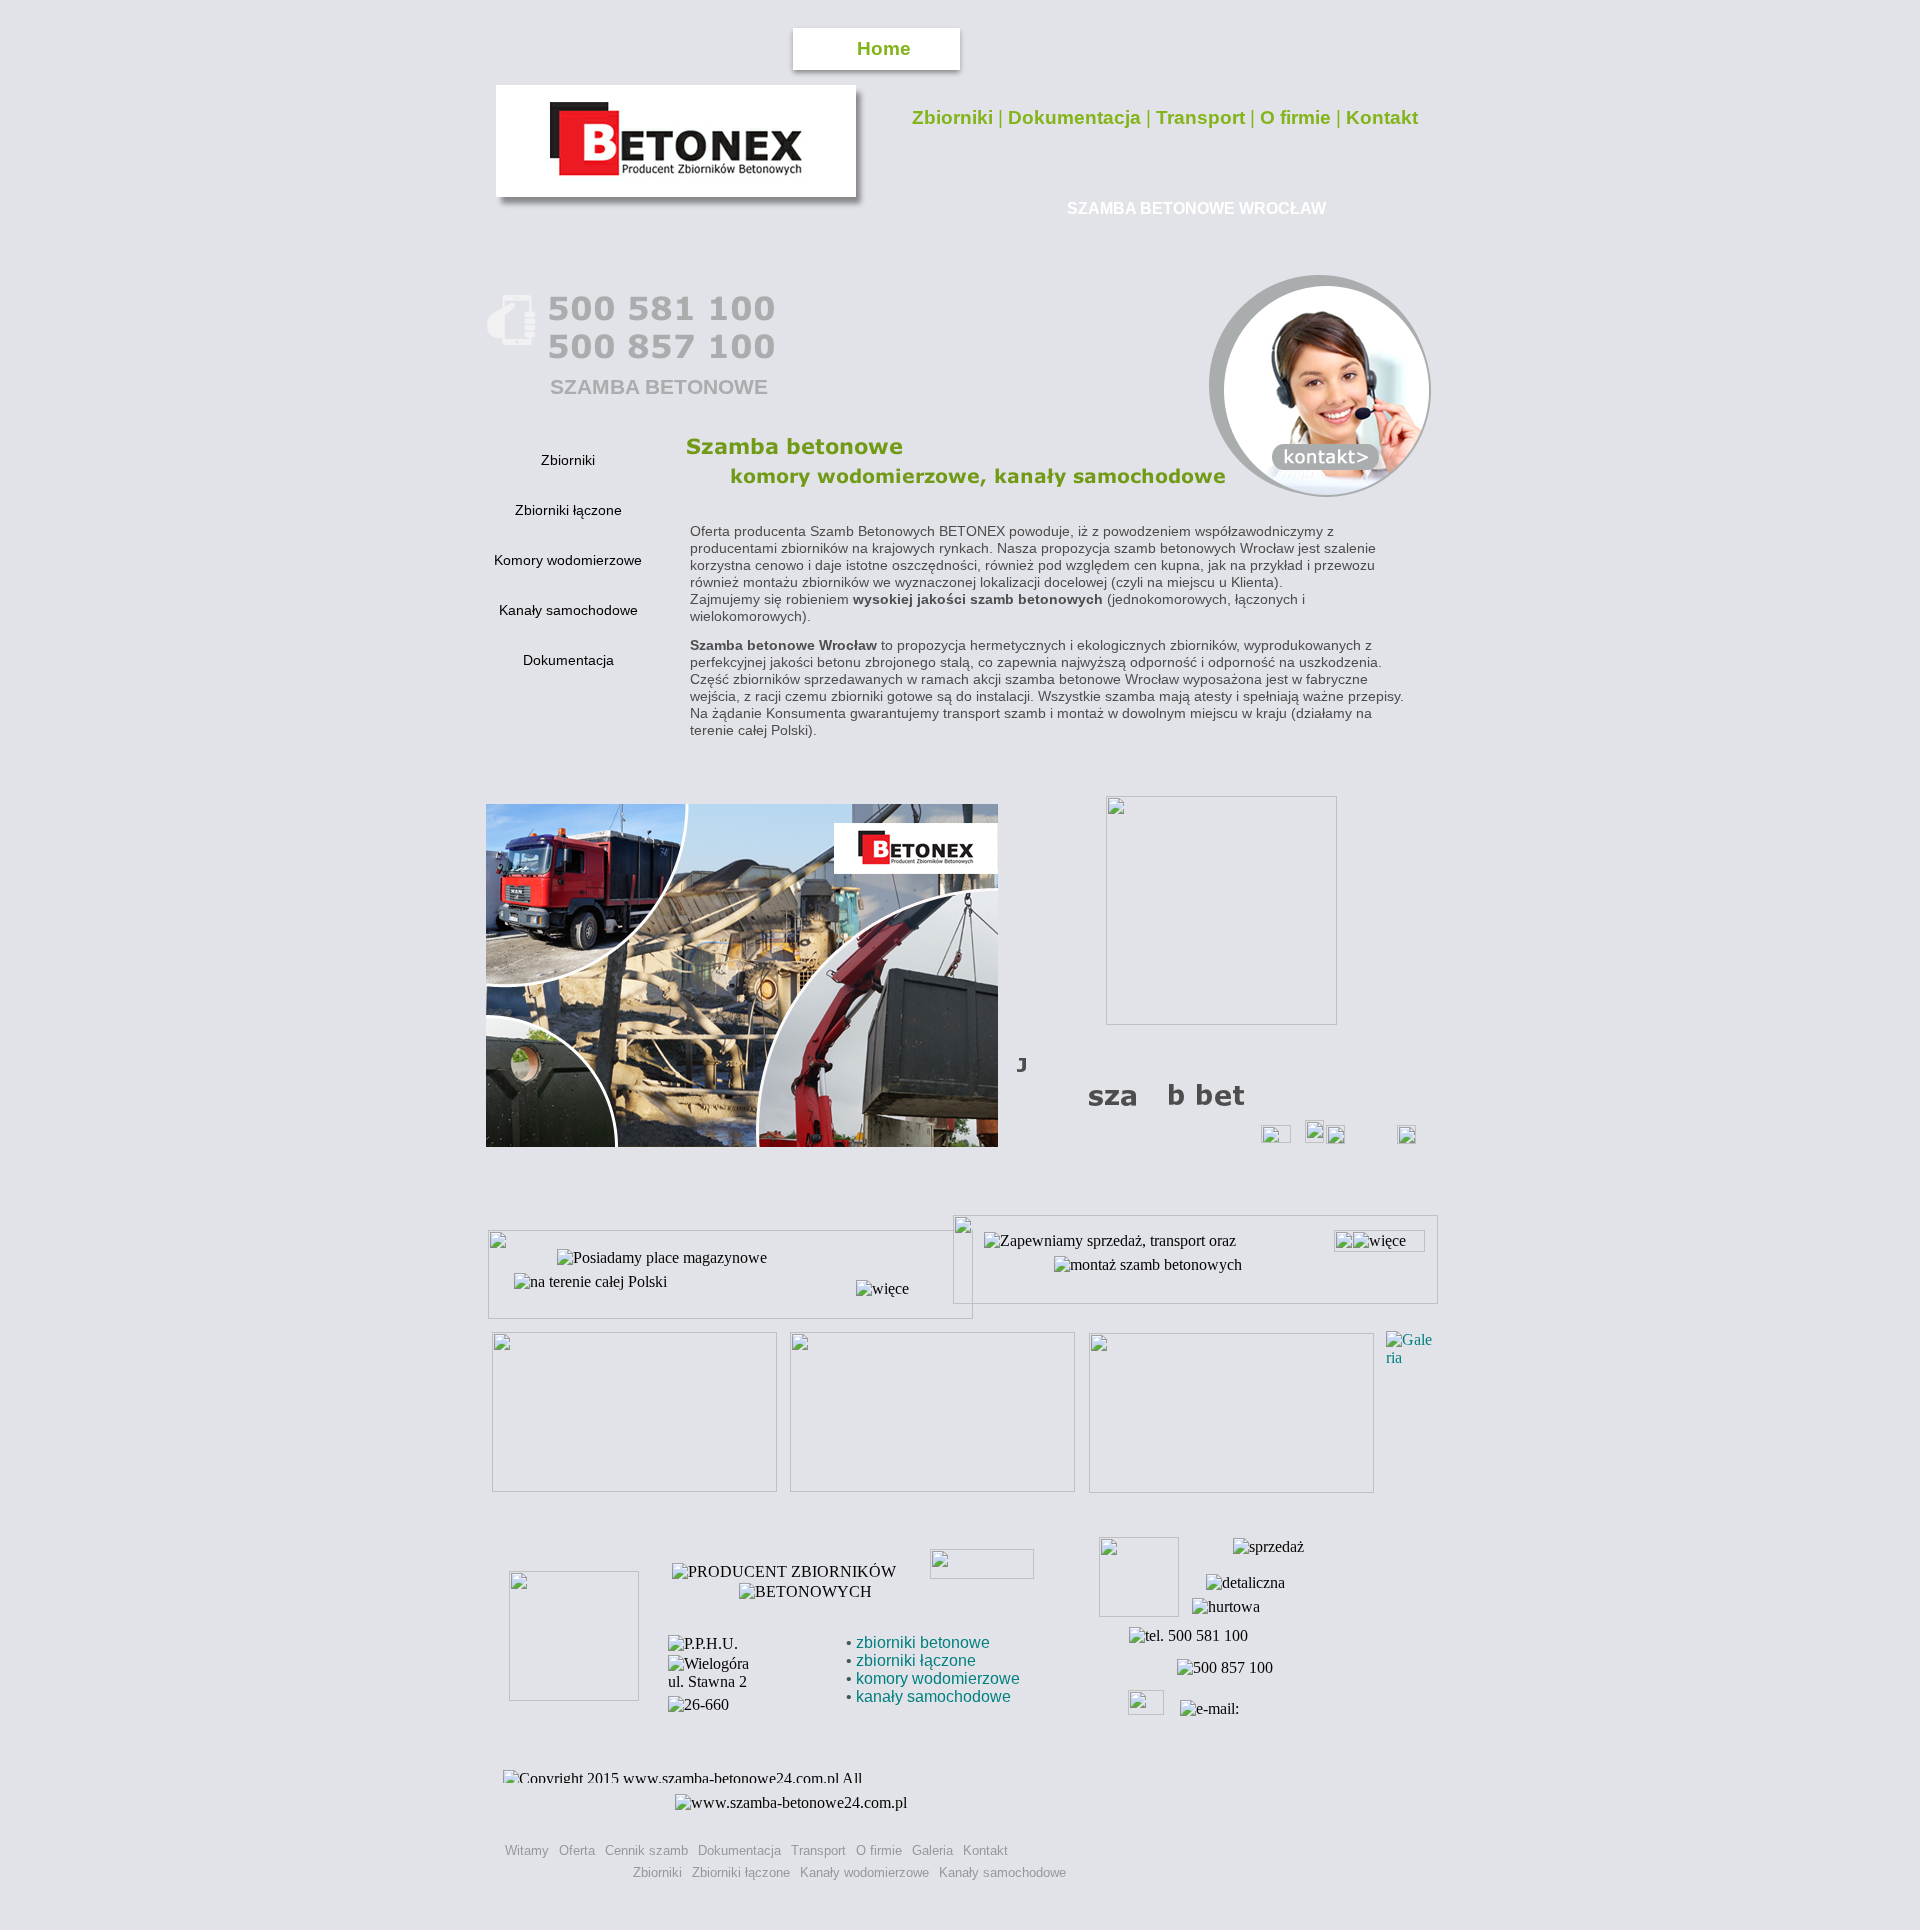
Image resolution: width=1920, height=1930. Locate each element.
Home (884, 48)
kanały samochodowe (933, 1696)
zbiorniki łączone (916, 1660)
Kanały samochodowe (1002, 1872)
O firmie (1298, 117)
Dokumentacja (1077, 117)
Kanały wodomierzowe (864, 1872)
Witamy (527, 1850)
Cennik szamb (646, 1850)
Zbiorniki (955, 117)
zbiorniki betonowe (923, 1642)
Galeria (932, 1850)
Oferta (577, 1850)
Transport (1203, 117)
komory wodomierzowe (938, 1678)
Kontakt (1382, 117)
